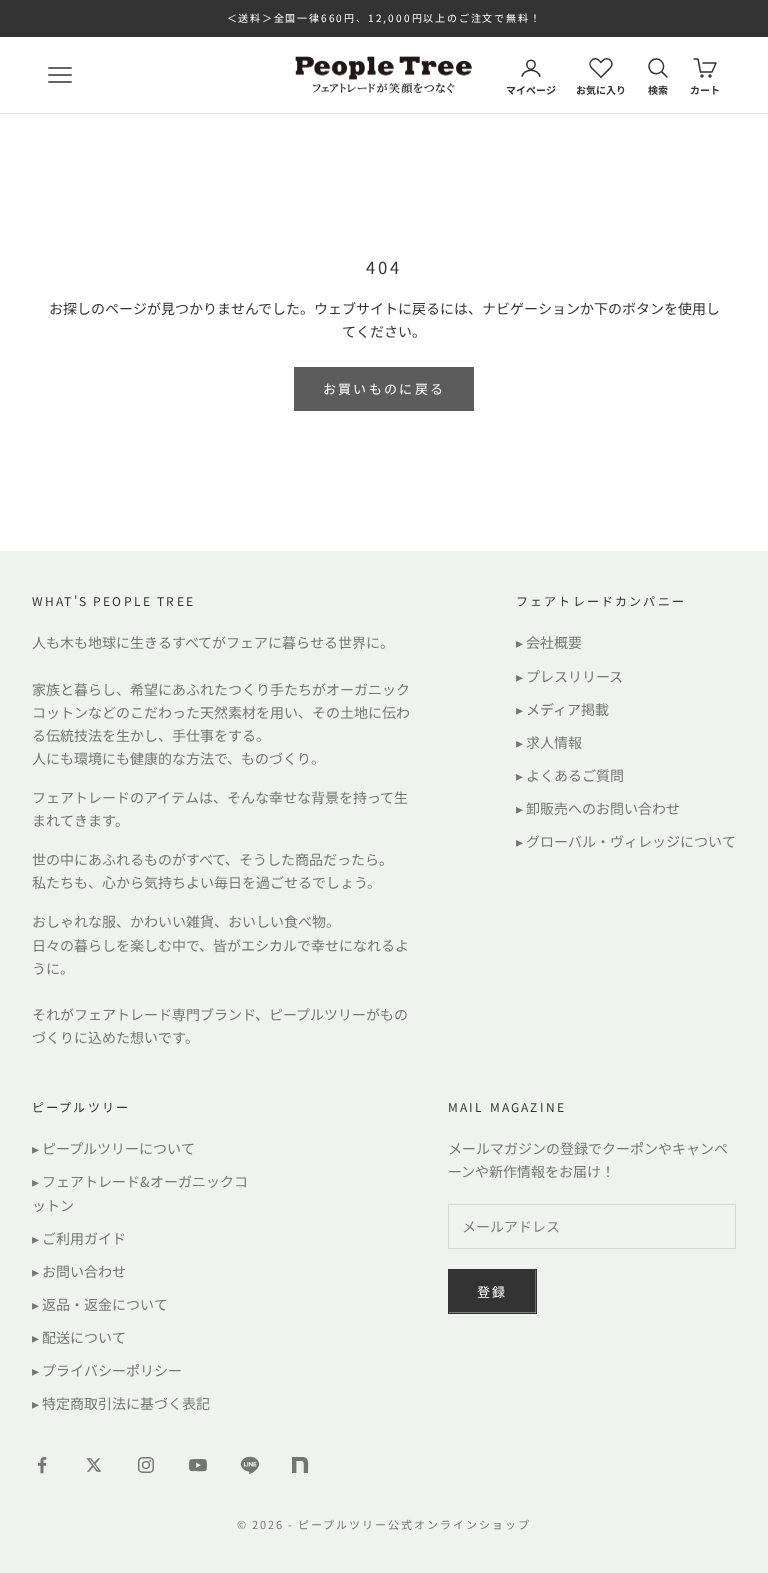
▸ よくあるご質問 (570, 775)
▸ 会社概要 (549, 642)
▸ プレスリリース (569, 676)
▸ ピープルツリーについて (113, 1148)
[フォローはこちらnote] (302, 1467)
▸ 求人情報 (549, 742)
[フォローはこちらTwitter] (94, 1465)
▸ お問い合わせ (79, 1271)
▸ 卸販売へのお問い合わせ (598, 808)
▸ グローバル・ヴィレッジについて (626, 841)
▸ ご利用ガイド (79, 1238)
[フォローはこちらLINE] (250, 1465)
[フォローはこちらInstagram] (146, 1465)
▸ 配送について (79, 1337)
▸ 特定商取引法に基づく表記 (121, 1403)
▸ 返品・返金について (100, 1304)
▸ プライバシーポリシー (107, 1370)
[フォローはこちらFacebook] (42, 1465)
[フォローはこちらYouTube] (198, 1465)
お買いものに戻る (384, 388)
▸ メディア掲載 (562, 709)
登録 (492, 1291)
